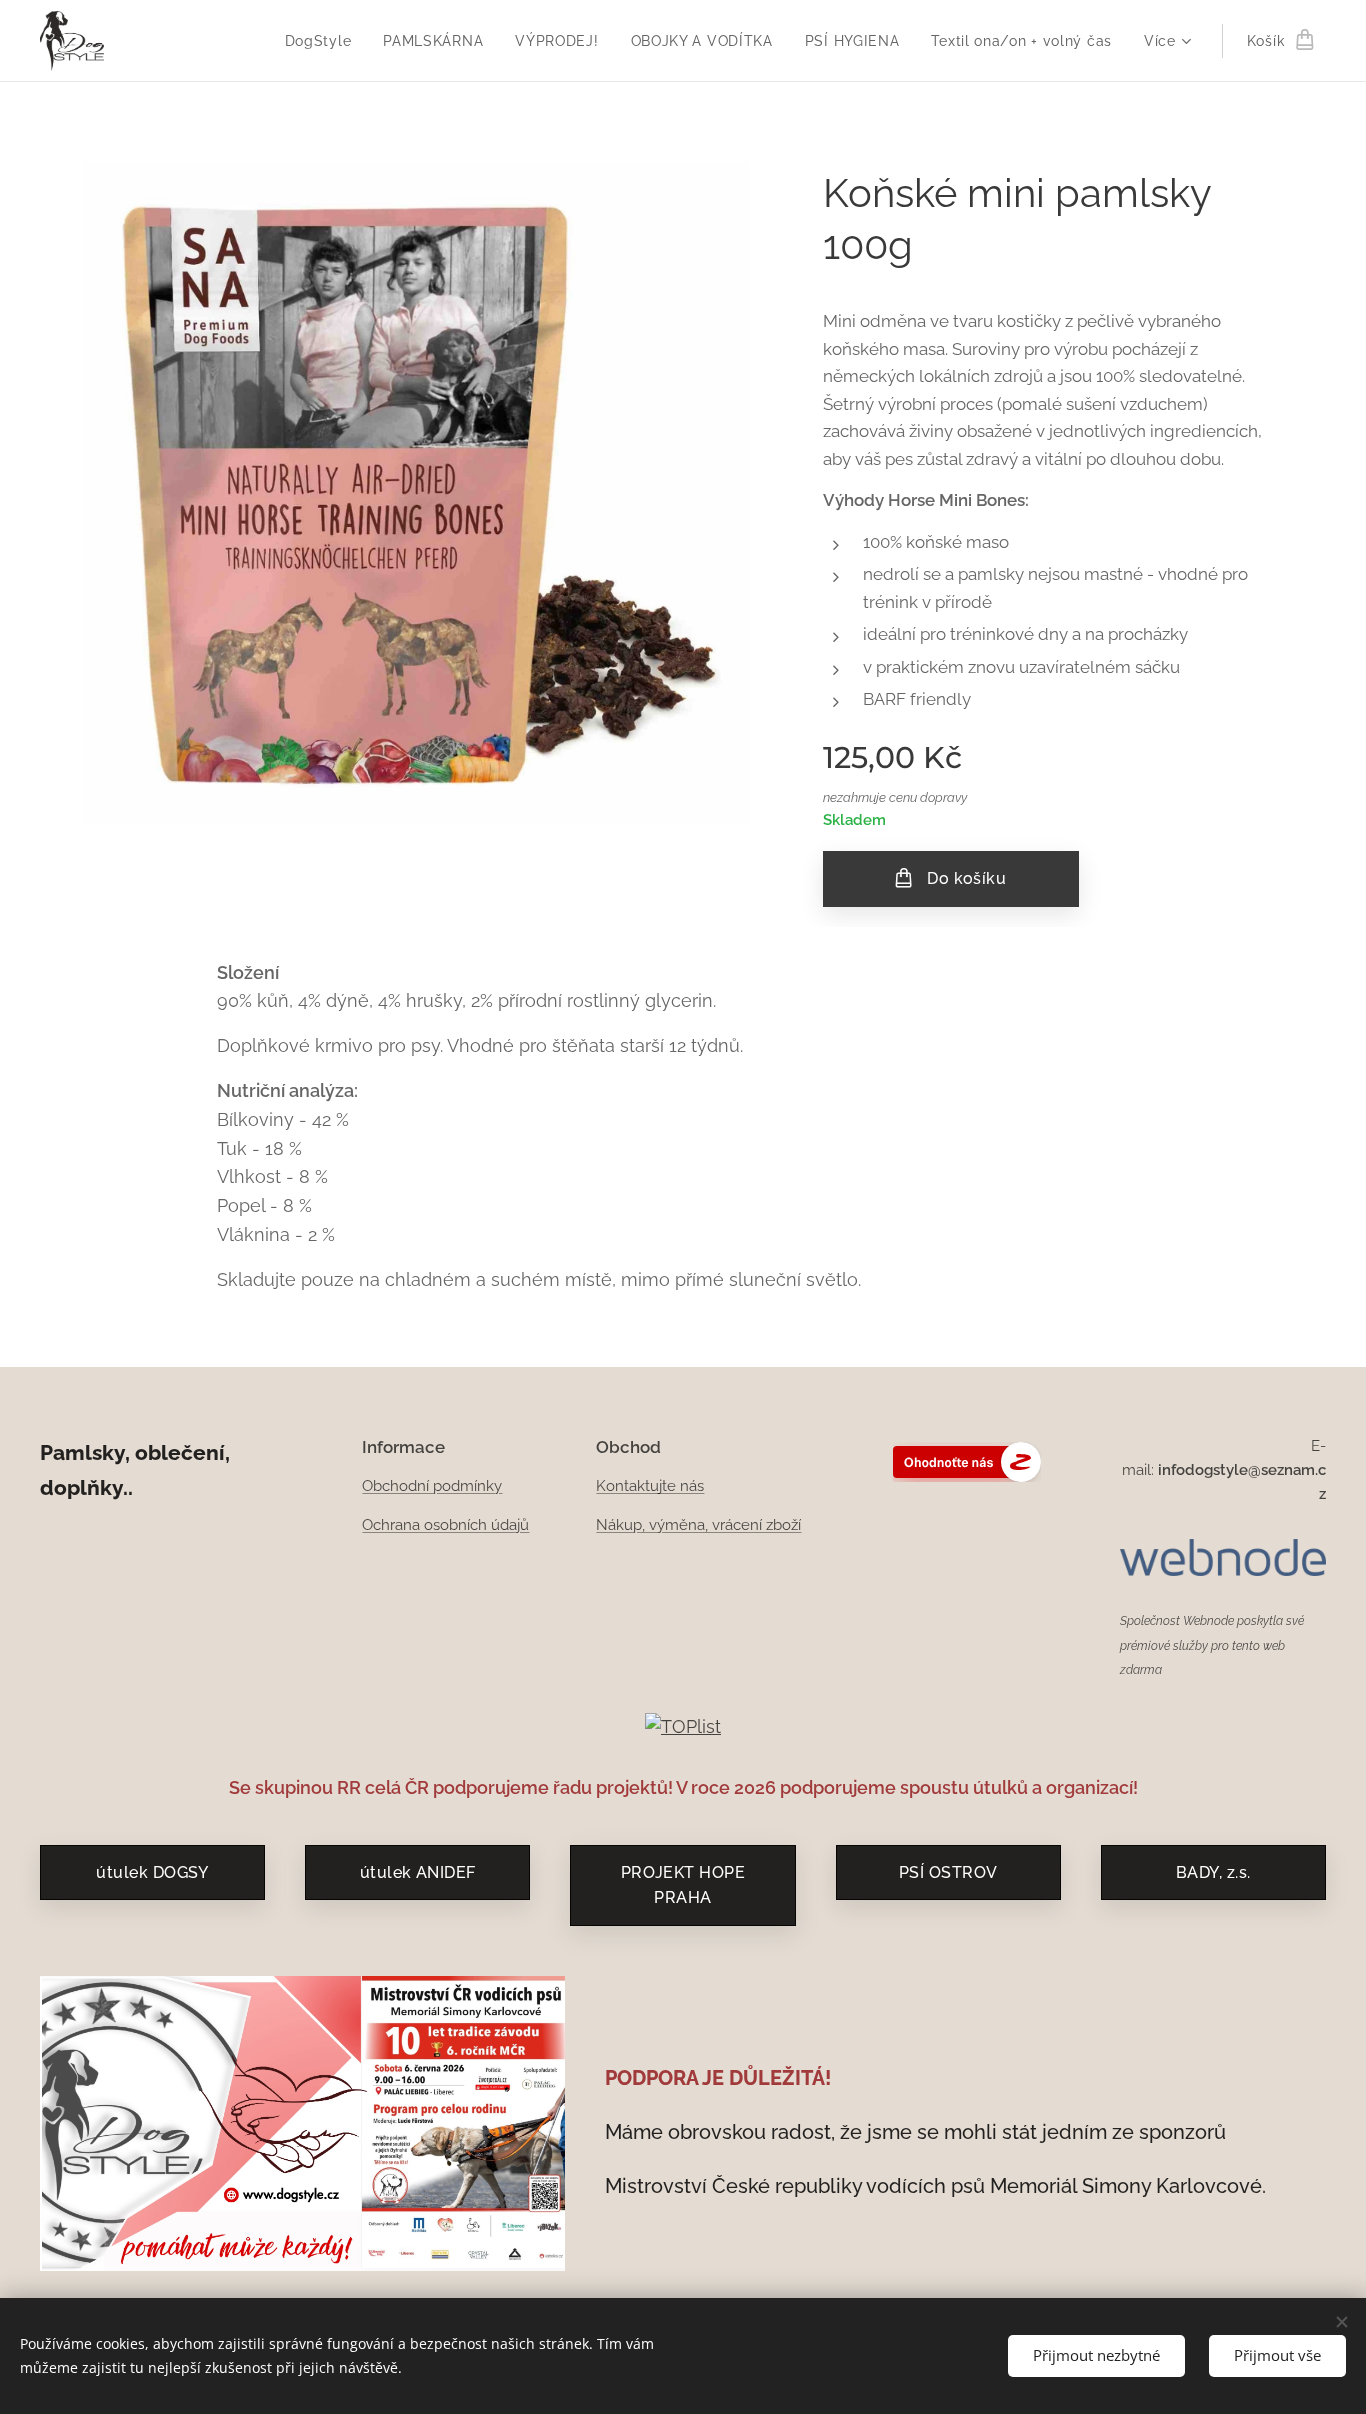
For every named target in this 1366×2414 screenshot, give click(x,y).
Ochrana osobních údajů (445, 1525)
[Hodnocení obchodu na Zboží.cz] (967, 1477)
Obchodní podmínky (432, 1486)
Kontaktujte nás (650, 1486)
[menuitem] (324, 41)
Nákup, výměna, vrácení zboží (698, 1525)
